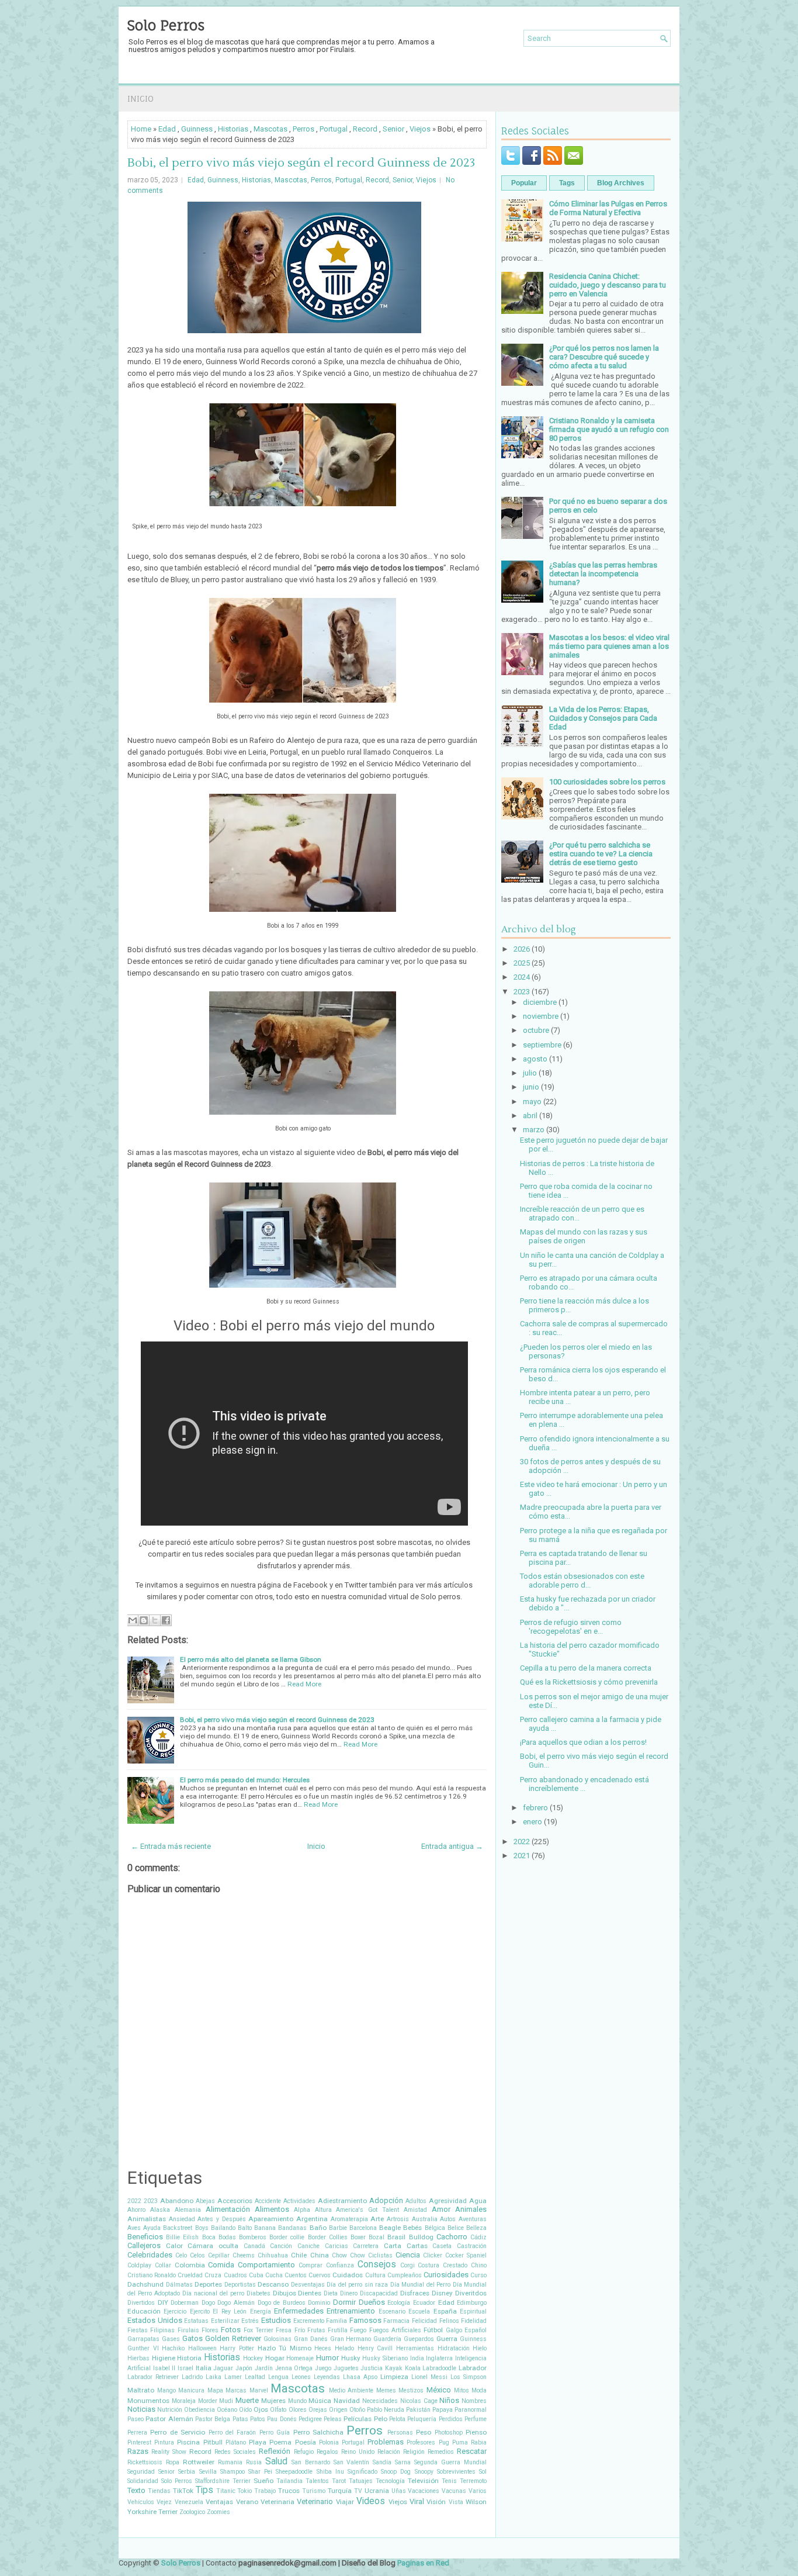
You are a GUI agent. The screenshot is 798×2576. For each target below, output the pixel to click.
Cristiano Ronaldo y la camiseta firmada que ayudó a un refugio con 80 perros (609, 429)
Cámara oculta (213, 2246)
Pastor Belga (213, 2419)
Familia (336, 2321)
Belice (456, 2228)
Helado (344, 2348)
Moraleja (184, 2401)
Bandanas (292, 2228)
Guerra (447, 2339)
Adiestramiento (342, 2201)
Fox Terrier (259, 2330)
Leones (301, 2377)
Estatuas (196, 2321)
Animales (471, 2209)
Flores (210, 2330)
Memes (386, 2390)
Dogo (208, 2303)
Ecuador (424, 2303)
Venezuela (189, 2502)
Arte (377, 2219)
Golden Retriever (233, 2338)
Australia (425, 2219)
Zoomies (218, 2512)
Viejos (420, 129)
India (417, 2358)
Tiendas (159, 2491)
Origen (338, 2410)
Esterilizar (225, 2321)
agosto (535, 1059)
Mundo (297, 2401)
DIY (163, 2302)
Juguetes (346, 2368)
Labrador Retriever (153, 2377)
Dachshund (145, 2284)
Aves (134, 2228)
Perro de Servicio (178, 2432)
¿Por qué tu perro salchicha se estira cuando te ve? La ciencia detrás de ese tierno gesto (601, 854)
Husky (351, 2358)
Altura (323, 2210)
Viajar (345, 2502)
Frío (300, 2330)
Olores (298, 2410)
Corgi (407, 2265)
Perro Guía (275, 2432)
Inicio (140, 98)
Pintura (164, 2442)
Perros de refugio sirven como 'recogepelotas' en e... (571, 1627)
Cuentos (296, 2275)
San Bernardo (311, 2462)
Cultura (375, 2275)
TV (358, 2491)
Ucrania (377, 2491)
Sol (483, 2472)
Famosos (365, 2320)
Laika (214, 2377)
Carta (393, 2246)
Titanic (226, 2491)
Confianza (340, 2265)
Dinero (349, 2293)
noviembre (541, 1016)
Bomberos (253, 2237)
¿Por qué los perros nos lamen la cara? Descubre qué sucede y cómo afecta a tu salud (604, 357)
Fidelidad (474, 2321)
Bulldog (421, 2237)
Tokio (244, 2491)
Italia (204, 2368)
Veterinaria (277, 2502)
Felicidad (424, 2321)
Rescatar (472, 2451)
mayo (532, 1102)
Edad (167, 129)
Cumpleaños (405, 2275)
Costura (429, 2265)
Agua (478, 2201)
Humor (327, 2358)
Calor (174, 2246)
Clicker (433, 2255)
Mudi (226, 2401)
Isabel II (164, 2368)
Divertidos (141, 2303)
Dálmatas (179, 2285)
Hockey (253, 2358)
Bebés (412, 2228)
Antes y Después (221, 2219)
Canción (281, 2246)
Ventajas (219, 2502)
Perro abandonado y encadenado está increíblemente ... (584, 1784)
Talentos (317, 2481)
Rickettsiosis (145, 2462)
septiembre (542, 1045)
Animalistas (147, 2219)
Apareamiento (271, 2219)
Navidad (347, 2401)
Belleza (476, 2228)
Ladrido (192, 2377)
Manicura (191, 2390)
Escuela (419, 2312)
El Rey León (230, 2312)
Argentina (312, 2219)
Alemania (188, 2210)
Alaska (160, 2210)
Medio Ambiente (351, 2390)
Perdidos (451, 2419)
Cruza (213, 2275)
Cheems (244, 2255)
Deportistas (240, 2285)
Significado (362, 2472)
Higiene (164, 2358)
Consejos (377, 2264)
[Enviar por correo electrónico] (133, 1620)
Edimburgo (472, 2303)
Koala (413, 2368)
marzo (534, 1130)
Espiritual (473, 2312)
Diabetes (259, 2293)
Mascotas (270, 129)
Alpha (302, 2210)
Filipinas (162, 2330)
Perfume (476, 2419)
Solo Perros (166, 25)
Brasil (396, 2237)
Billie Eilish (182, 2237)
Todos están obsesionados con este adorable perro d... (582, 1581)
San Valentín (352, 2462)
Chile (299, 2255)
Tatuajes (361, 2481)
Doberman (185, 2303)
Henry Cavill (375, 2348)
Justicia (372, 2368)
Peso (424, 2432)
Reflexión (275, 2451)
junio (531, 1087)
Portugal (334, 129)
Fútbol (433, 2330)
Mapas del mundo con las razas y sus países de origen (584, 1236)
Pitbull (213, 2442)
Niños (449, 2400)
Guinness (197, 129)
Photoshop (449, 2432)
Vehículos (141, 2502)
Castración (472, 2246)
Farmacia (396, 2321)
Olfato (278, 2410)
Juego (323, 2368)
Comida (221, 2265)
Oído (245, 2410)
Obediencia (199, 2410)
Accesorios (235, 2201)
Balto (245, 2228)
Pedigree (310, 2419)
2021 (522, 1856)
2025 (522, 963)
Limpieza (394, 2377)
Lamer (233, 2377)
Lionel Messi (429, 2377)
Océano (227, 2410)
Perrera (137, 2432)
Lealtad (255, 2377)
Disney (442, 2293)
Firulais (188, 2330)
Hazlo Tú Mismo (284, 2348)
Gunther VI (143, 2348)
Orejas (318, 2410)
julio (530, 1073)
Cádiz (478, 2237)
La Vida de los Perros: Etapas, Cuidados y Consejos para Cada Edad (603, 718)
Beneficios (145, 2237)
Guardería (387, 2339)
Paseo (136, 2419)
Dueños (372, 2302)
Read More (304, 1684)
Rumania (230, 2462)
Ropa (173, 2462)
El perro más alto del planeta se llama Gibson (251, 1659)
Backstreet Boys (185, 2228)
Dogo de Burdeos (282, 2303)
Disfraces (415, 2293)
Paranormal (471, 2410)
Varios (478, 2491)
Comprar (310, 2265)
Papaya (443, 2410)
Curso (478, 2275)
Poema (280, 2442)
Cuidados (348, 2275)
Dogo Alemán (236, 2303)
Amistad (415, 2210)
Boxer (358, 2237)
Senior (393, 129)
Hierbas (138, 2358)
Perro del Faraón (233, 2432)
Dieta (331, 2293)
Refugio (304, 2452)
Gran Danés (311, 2339)
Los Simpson (469, 2377)
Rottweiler (199, 2462)
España (445, 2311)
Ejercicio (175, 2312)
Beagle (390, 2228)
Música (320, 2401)
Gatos (192, 2338)
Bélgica (435, 2228)
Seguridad (141, 2472)
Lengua (278, 2377)
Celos (197, 2255)
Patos (258, 2419)
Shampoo (233, 2472)
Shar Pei (260, 2472)
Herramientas (415, 2348)
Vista (456, 2502)
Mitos (462, 2390)
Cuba (256, 2275)
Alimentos (272, 2209)
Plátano (236, 2442)
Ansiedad (182, 2219)
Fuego (358, 2330)
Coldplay (139, 2265)
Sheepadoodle (294, 2472)
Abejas (205, 2201)
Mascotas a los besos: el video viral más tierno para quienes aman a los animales (609, 646)
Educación (144, 2311)
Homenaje (300, 2358)
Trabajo (265, 2491)
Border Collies (328, 2237)
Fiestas (138, 2330)
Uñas (399, 2491)
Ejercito (200, 2312)
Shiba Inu (330, 2472)
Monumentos (148, 2401)
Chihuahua (273, 2255)
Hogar (275, 2358)
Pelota (397, 2419)
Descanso (273, 2284)
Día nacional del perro (213, 2293)
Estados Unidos (155, 2320)
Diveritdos (471, 2293)
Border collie (287, 2237)
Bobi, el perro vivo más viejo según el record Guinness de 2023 (301, 163)
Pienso (476, 2432)
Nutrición (170, 2410)
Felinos (449, 2321)
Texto (136, 2490)
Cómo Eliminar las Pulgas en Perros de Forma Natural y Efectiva (608, 208)
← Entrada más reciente (171, 1846)
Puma (460, 2442)
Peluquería (422, 2419)
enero (532, 1822)
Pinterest (139, 2442)
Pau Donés (282, 2419)
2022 (134, 2201)
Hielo (480, 2348)
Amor (441, 2209)
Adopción (386, 2200)
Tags (567, 183)
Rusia (254, 2462)
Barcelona (363, 2228)
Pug (444, 2442)
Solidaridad (143, 2481)
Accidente (268, 2201)
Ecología (399, 2303)
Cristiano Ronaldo (152, 2275)
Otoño (357, 2410)
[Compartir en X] (155, 1620)
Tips (204, 2490)
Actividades (299, 2201)
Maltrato (141, 2390)
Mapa (215, 2390)
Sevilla (208, 2472)
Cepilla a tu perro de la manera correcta (586, 1668)
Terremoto (473, 2481)
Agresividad (448, 2201)
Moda (479, 2390)
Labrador (473, 2368)
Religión (414, 2452)
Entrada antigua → (452, 1846)
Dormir (344, 2302)
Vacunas (454, 2491)
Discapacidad (379, 2293)
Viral (417, 2501)
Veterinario (315, 2501)
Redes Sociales (235, 2452)
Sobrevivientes (456, 2472)
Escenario (392, 2312)
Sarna (403, 2462)
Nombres (474, 2401)
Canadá (254, 2246)
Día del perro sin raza (357, 2285)
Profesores (421, 2442)
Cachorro (452, 2237)
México (439, 2390)
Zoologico (192, 2512)
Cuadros (235, 2275)
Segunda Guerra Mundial (450, 2462)
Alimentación (228, 2209)
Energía (261, 2312)
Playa (258, 2442)
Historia (189, 2358)
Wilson (476, 2502)
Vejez (164, 2502)
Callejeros (144, 2245)
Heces (323, 2348)
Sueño (263, 2481)
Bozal (377, 2237)
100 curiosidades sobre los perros (607, 782)
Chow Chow (348, 2255)
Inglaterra (439, 2358)
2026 (522, 949)
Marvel (259, 2390)
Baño (318, 2228)
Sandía (382, 2462)
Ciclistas (380, 2255)
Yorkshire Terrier (152, 2512)
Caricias (336, 2246)
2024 (522, 977)
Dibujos (284, 2293)
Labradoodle (439, 2368)
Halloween (202, 2348)
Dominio (319, 2303)
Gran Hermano (351, 2339)
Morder (208, 2401)
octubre (536, 1030)
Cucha (274, 2275)
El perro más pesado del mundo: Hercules (245, 1780)
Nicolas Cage (419, 2401)
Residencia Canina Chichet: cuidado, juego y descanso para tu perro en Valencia (608, 285)
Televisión (423, 2481)
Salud (276, 2461)
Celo (181, 2255)
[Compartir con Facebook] (166, 1620)
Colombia (190, 2265)
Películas (358, 2419)
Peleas (333, 2419)
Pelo (381, 2419)
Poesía (306, 2442)
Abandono (177, 2201)
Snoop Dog (396, 2472)
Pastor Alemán (169, 2419)
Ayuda (152, 2228)
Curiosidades (446, 2275)
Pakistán (418, 2410)
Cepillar (219, 2255)
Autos (448, 2219)
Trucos (289, 2491)
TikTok (183, 2491)
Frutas (316, 2330)
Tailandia (289, 2481)
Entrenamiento (351, 2311)
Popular (524, 183)
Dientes (310, 2293)
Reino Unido (358, 2452)
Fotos (231, 2330)
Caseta (442, 2246)
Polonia (329, 2442)
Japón (244, 2368)
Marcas (236, 2390)
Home (141, 129)
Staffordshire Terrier (223, 2481)
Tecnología (390, 2481)
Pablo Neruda (386, 2410)
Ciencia (408, 2255)
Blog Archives (621, 183)
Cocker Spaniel (466, 2255)
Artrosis (398, 2219)
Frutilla (338, 2330)
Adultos (416, 2201)
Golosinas (277, 2339)
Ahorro (136, 2210)
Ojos (261, 2409)
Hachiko (173, 2348)
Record (365, 129)
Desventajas (308, 2285)
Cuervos (320, 2275)
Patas (240, 2419)
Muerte (247, 2400)
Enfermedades (299, 2311)
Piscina (188, 2442)
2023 (151, 2201)
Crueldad (190, 2275)
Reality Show (169, 2452)
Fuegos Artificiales (395, 2330)
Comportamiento (266, 2265)
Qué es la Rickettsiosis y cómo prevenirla (589, 1682)
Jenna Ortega (294, 2368)
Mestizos (411, 2390)
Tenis (449, 2481)
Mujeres (273, 2401)
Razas (138, 2451)
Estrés (250, 2321)
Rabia (479, 2442)
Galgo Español (466, 2330)
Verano (247, 2502)
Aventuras (473, 2219)
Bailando (223, 2228)
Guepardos (419, 2339)
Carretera (366, 2246)
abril (530, 1116)
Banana (265, 2228)
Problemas (386, 2442)
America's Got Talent (367, 2210)
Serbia (187, 2472)
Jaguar (223, 2368)
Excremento (309, 2321)
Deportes (208, 2284)
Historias (233, 129)
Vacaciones (424, 2491)
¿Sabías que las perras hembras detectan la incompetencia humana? (603, 574)
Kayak (394, 2368)
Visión (436, 2502)
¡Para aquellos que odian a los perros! (583, 1742)
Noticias (141, 2409)
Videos (371, 2501)
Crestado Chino (465, 2265)
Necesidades (380, 2401)
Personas (400, 2432)
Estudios (276, 2320)
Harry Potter (237, 2348)
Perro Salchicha (318, 2432)
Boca (209, 2237)
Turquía (340, 2491)
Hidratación (454, 2348)
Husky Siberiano (385, 2358)
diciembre (540, 1002)
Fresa (284, 2330)
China (320, 2255)
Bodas (227, 2237)
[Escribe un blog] (144, 1620)
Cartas (417, 2246)
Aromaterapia (349, 2219)
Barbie (338, 2228)
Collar (163, 2265)
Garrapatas (143, 2339)
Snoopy (424, 2472)
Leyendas (327, 2377)
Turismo (314, 2491)
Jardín (264, 2368)
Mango (166, 2390)
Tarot (339, 2481)
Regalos (327, 2452)
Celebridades (150, 2255)
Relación (389, 2452)
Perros (303, 129)
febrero (535, 1808)
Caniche (308, 2246)
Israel (185, 2368)
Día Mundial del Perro (421, 2285)
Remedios (441, 2452)
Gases (171, 2339)
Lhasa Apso (360, 2377)
